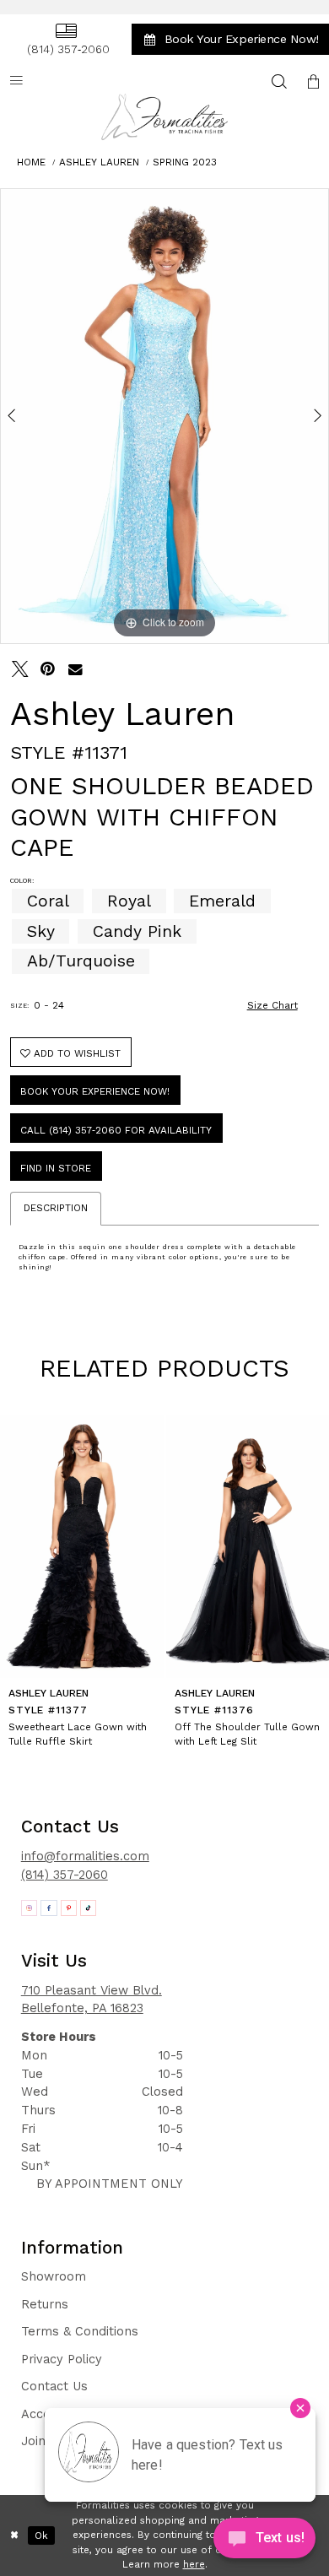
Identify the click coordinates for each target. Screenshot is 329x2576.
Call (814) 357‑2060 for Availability (116, 1130)
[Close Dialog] (14, 2535)
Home (31, 162)
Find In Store (56, 1168)
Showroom (54, 2276)
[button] (313, 81)
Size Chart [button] (272, 1005)
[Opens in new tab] (30, 1908)
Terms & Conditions (80, 2331)
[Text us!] (264, 2542)
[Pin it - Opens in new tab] (48, 669)
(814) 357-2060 (65, 1875)
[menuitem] (66, 40)
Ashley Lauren (99, 162)
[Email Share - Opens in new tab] (76, 669)
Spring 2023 (185, 162)
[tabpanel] (164, 416)
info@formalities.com (85, 1856)
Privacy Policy (62, 2359)
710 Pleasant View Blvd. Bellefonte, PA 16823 (92, 2000)
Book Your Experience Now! (95, 1091)
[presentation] (82, 1546)
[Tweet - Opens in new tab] (20, 669)
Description (56, 1208)
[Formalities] (164, 117)
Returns (45, 2304)
